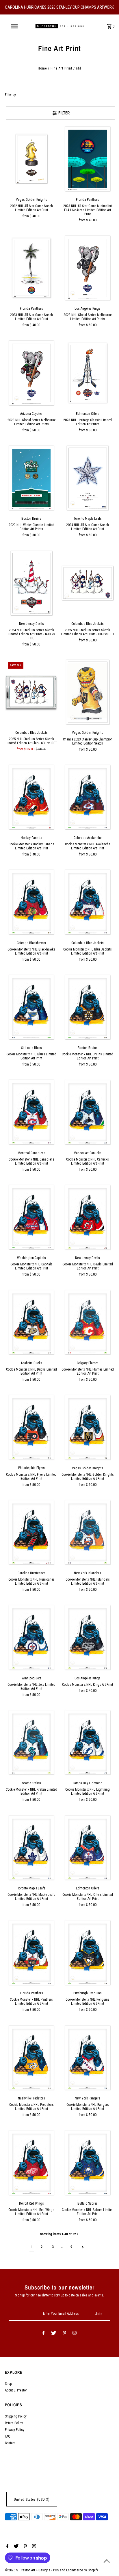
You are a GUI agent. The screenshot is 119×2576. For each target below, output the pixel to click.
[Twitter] (54, 2334)
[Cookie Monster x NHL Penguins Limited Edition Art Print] (88, 1953)
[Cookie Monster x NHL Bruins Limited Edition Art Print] (88, 1007)
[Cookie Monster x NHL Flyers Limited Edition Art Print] (31, 1427)
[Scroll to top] (107, 2561)
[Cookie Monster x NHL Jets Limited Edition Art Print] (31, 1637)
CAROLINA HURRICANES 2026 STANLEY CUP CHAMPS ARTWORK (59, 7)
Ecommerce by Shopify (82, 2570)
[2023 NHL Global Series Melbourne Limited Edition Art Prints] (88, 268)
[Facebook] (44, 2334)
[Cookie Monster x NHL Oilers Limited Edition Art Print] (88, 1847)
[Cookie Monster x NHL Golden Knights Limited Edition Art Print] (88, 1427)
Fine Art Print (61, 68)
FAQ (8, 2436)
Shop (8, 2384)
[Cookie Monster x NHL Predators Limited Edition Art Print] (31, 2057)
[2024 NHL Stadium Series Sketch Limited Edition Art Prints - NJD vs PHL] (31, 583)
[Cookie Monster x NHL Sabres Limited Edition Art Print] (88, 2163)
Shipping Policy (16, 2416)
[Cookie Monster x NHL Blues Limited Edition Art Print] (31, 1007)
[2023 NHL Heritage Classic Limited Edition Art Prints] (88, 373)
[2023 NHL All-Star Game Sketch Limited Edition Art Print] (31, 268)
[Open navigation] (15, 26)
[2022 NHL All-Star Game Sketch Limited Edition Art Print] (31, 159)
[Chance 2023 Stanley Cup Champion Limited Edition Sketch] (88, 692)
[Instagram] (75, 2334)
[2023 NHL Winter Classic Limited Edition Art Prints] (31, 478)
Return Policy (14, 2423)
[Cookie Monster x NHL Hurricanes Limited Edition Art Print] (31, 1533)
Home (42, 68)
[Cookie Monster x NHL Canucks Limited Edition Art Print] (88, 1112)
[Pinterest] (65, 2334)
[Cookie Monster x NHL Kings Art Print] (88, 1637)
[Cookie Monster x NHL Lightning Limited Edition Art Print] (88, 1743)
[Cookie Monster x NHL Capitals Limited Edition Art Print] (31, 1217)
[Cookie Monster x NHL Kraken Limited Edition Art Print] (31, 1743)
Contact (10, 2443)
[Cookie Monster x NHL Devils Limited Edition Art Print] (88, 1217)
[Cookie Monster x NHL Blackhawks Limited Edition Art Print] (31, 902)
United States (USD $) (32, 2500)
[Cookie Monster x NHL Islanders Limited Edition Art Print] (88, 1533)
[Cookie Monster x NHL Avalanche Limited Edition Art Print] (88, 797)
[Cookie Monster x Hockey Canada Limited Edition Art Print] (31, 797)
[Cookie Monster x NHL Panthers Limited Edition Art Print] (31, 1953)
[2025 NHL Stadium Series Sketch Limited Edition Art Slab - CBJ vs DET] (31, 692)
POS (56, 2570)
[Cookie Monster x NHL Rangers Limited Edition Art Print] (88, 2057)
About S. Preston (16, 2390)
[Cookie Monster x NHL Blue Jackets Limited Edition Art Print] (88, 902)
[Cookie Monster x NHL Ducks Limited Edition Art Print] (31, 1322)
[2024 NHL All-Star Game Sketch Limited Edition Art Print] (88, 478)
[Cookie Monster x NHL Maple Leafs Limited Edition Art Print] (31, 1847)
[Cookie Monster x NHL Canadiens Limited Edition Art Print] (31, 1112)
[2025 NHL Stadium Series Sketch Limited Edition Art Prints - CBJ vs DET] (88, 583)
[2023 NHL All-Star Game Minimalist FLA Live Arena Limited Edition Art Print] (88, 159)
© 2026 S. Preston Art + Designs (28, 2570)
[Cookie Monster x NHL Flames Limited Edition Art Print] (88, 1322)
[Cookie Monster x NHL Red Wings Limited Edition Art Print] (31, 2163)
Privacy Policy (15, 2430)
